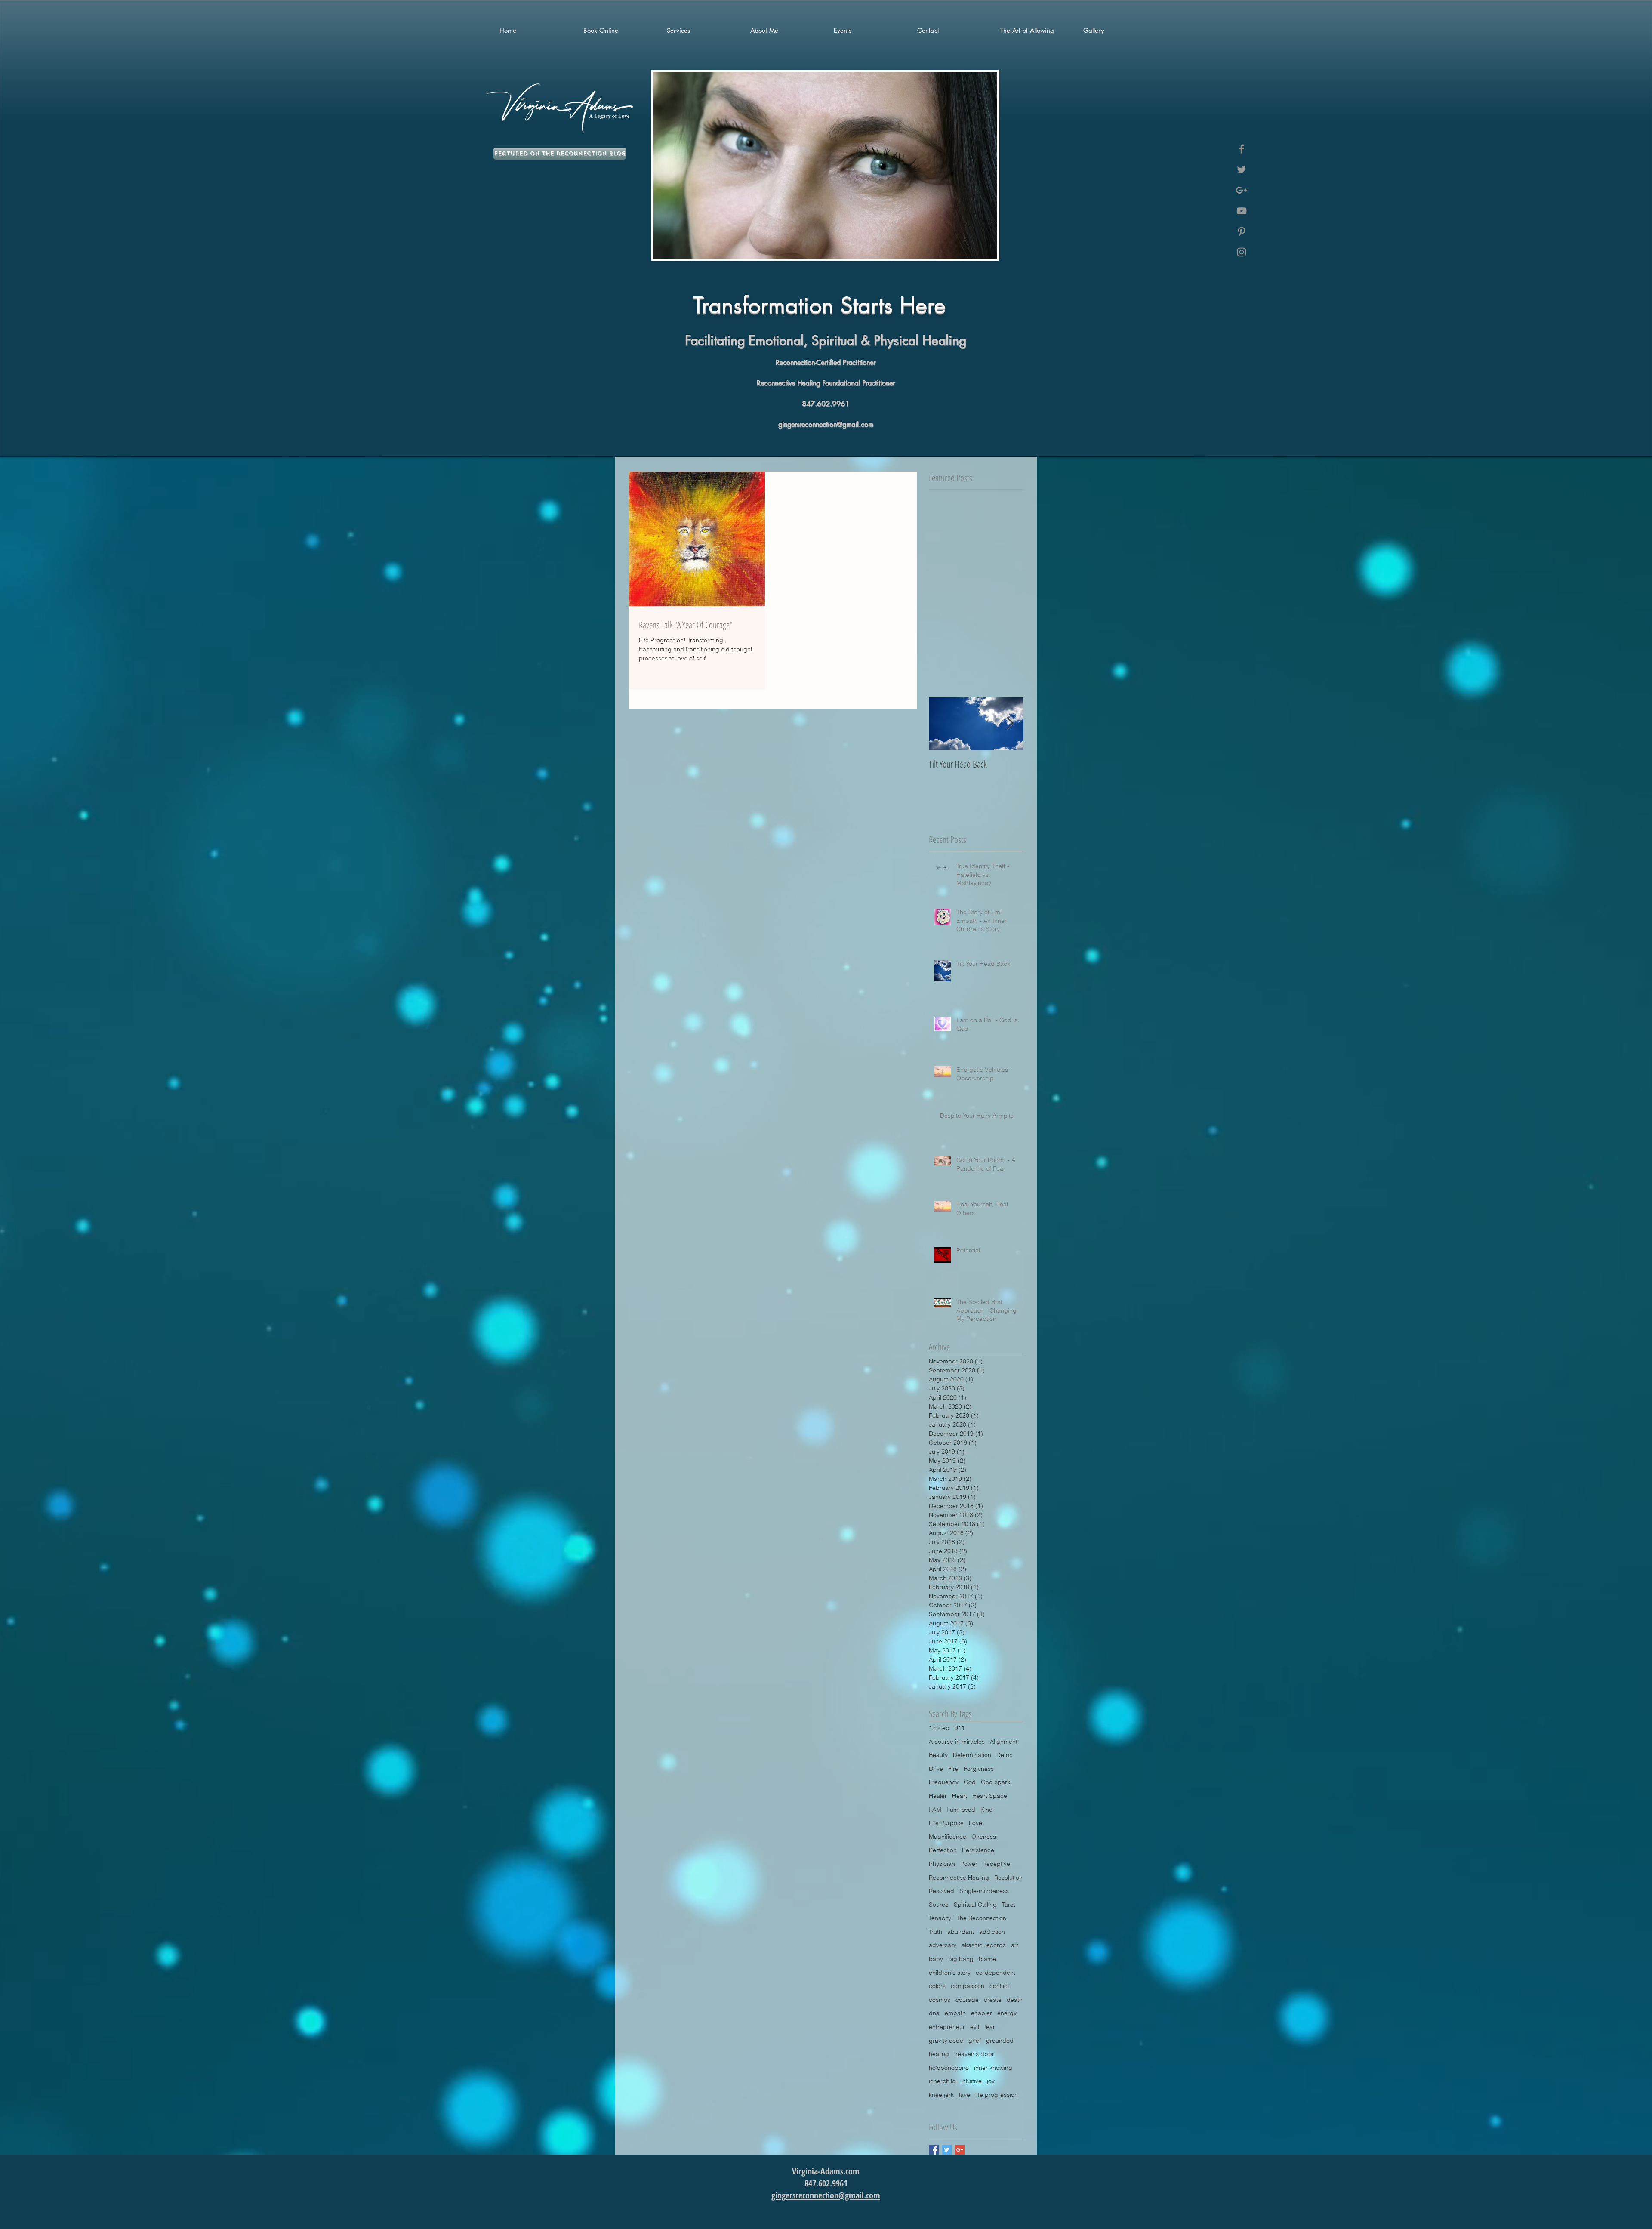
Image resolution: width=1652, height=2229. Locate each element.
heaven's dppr (974, 2054)
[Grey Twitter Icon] (1242, 170)
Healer (938, 1796)
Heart (960, 1796)
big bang (961, 1959)
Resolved (942, 1891)
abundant (961, 1932)
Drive (936, 1769)
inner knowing (993, 2068)
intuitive (971, 2081)
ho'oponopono (949, 2068)
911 (960, 1728)
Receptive (996, 1864)
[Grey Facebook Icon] (1242, 149)
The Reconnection (981, 1918)
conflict (999, 1986)
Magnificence (948, 1837)
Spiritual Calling (975, 1905)
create (993, 2000)
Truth (935, 1932)
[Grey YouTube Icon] (1242, 211)
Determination (972, 1755)
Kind (987, 1810)
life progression (997, 2095)
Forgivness (979, 1769)
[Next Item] (1010, 724)
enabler (982, 2013)
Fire (953, 1769)
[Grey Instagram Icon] (1242, 252)
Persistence (978, 1850)
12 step (939, 1728)
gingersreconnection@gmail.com (826, 424)
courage (967, 2000)
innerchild (942, 2081)
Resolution (1008, 1878)
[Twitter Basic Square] (947, 2150)
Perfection (943, 1850)
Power (969, 1864)
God (970, 1782)
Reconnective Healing (959, 1878)
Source (939, 1905)
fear (990, 2027)
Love (975, 1823)
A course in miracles (957, 1742)
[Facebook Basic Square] (934, 2150)
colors (937, 1986)
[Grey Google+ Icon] (1242, 190)
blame (987, 1959)
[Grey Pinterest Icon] (1242, 231)
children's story (950, 1973)
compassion (968, 1986)
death (1015, 2000)
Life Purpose (946, 1823)
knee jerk (941, 2095)
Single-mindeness (984, 1891)
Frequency (944, 1782)
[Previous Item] (943, 724)
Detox (1004, 1755)
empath (955, 2013)
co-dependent (996, 1973)
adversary (943, 1945)
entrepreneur (947, 2027)
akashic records (984, 1945)
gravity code (946, 2041)
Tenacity (940, 1918)
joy (991, 2081)
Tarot (1009, 1905)
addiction (992, 1932)
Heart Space (990, 1796)
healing (939, 2054)
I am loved (961, 1810)
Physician (942, 1864)
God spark (996, 1782)
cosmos (940, 2000)
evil (975, 2027)
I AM (935, 1810)
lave (965, 2095)
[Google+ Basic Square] (960, 2150)
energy (1007, 2013)
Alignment (1004, 1742)
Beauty (938, 1755)
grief (975, 2041)
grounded (1000, 2041)
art (1015, 1945)
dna (934, 2013)
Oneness (984, 1837)
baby (936, 1959)
